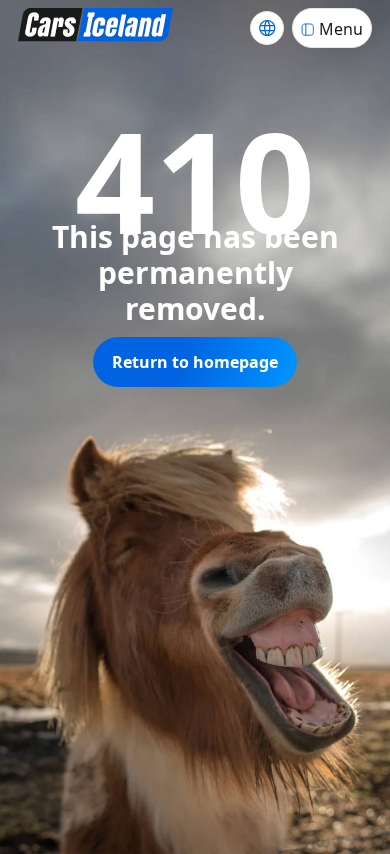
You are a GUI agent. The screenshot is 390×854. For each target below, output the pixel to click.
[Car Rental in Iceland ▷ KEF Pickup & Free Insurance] (95, 27)
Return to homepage (195, 362)
